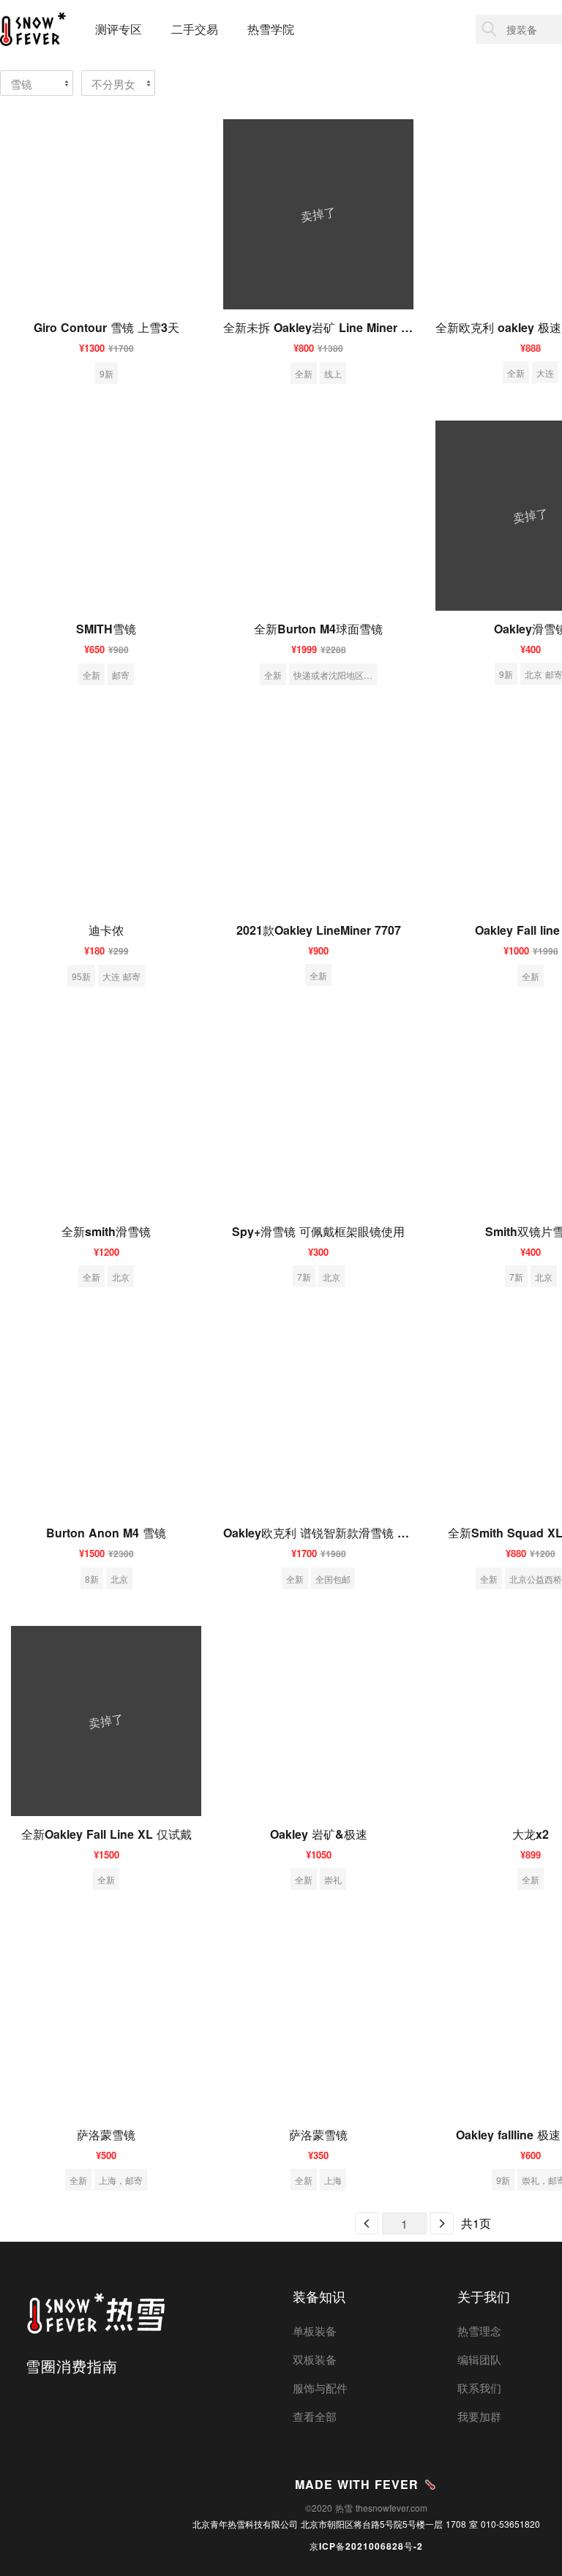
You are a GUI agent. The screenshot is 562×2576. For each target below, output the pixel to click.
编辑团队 (479, 2359)
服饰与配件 (320, 2388)
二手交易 (195, 29)
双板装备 (315, 2359)
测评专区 (119, 29)
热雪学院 (271, 29)
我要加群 (479, 2416)
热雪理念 (479, 2331)
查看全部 (315, 2416)
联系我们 (479, 2388)
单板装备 (315, 2331)
